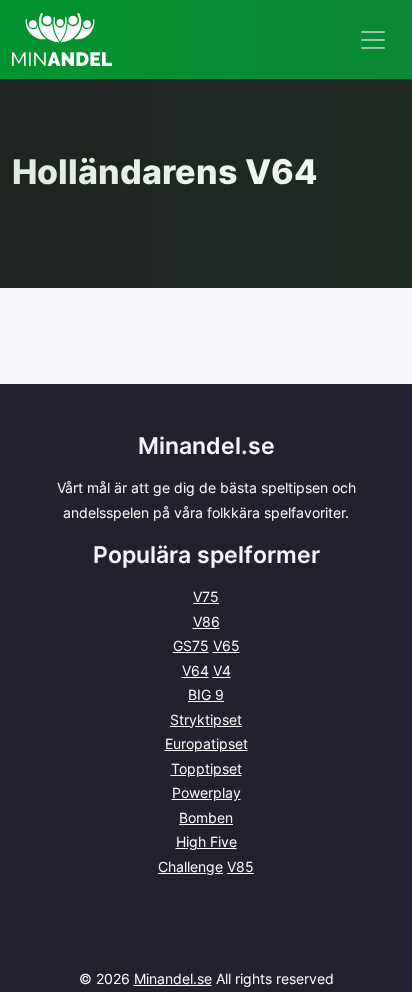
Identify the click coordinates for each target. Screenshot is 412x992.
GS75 (191, 645)
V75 (206, 596)
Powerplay (206, 792)
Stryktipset (206, 719)
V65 (226, 645)
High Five (206, 841)
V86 (206, 621)
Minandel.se (173, 978)
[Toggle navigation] (373, 40)
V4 (222, 670)
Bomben (206, 817)
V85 (240, 866)
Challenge (190, 866)
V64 (195, 670)
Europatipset (206, 743)
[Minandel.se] (62, 39)
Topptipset (206, 768)
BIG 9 (206, 694)
